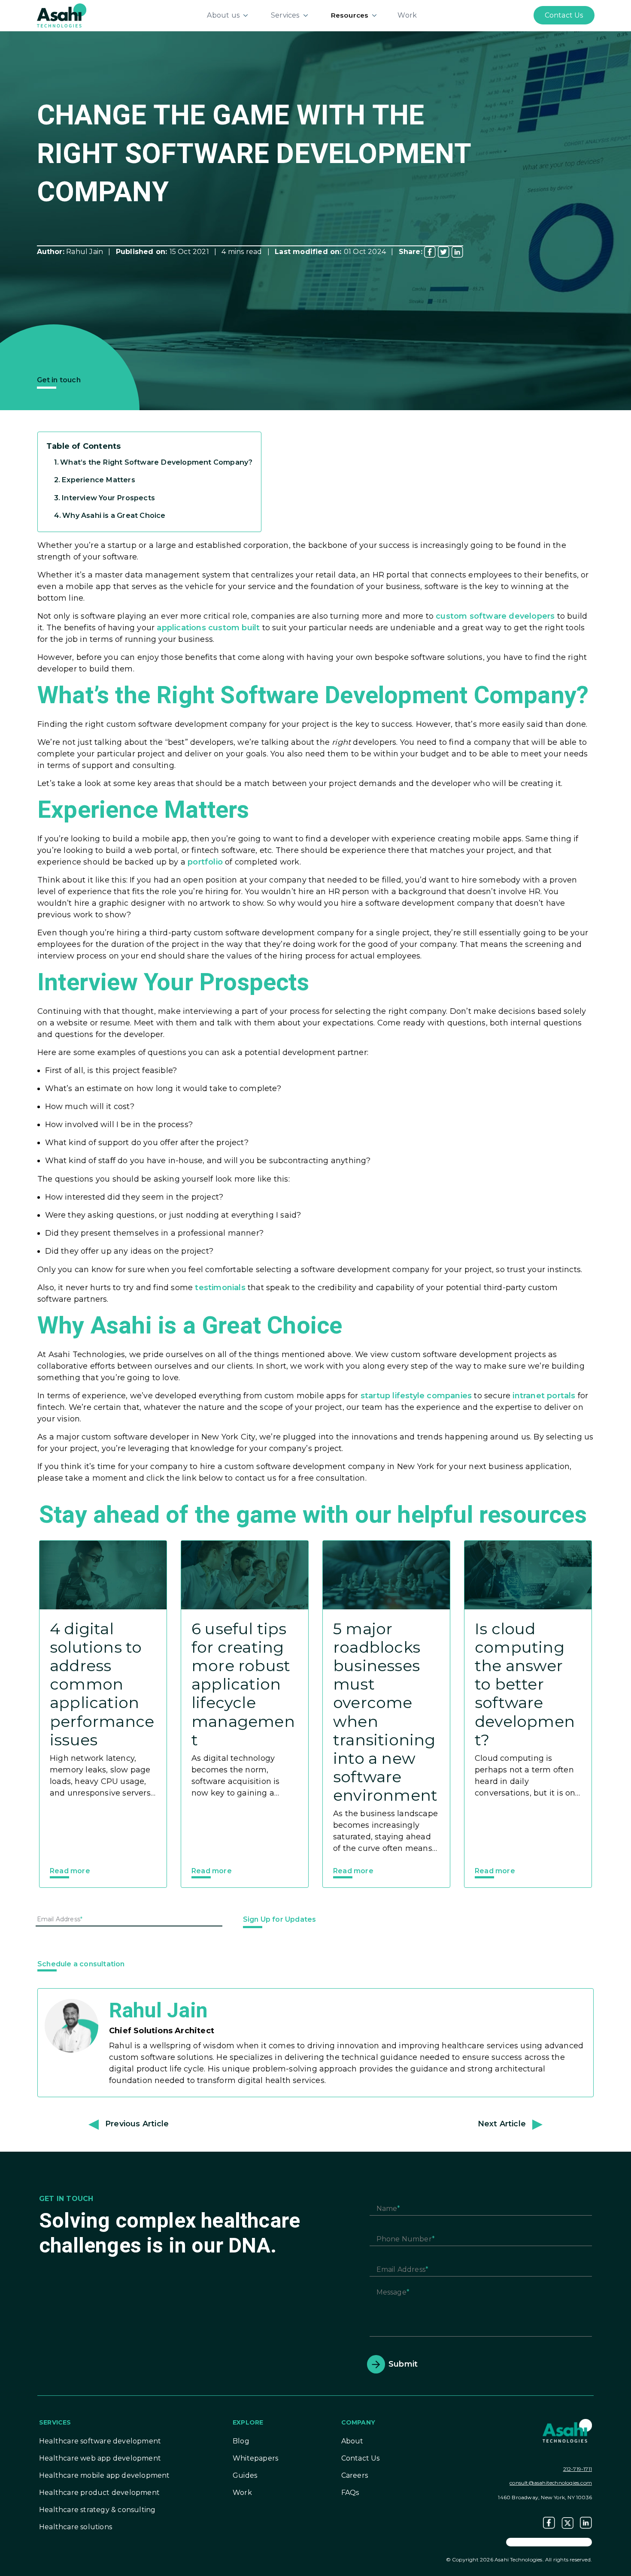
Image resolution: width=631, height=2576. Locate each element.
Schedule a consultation (81, 1964)
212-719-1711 (578, 2469)
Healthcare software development (100, 2441)
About (352, 2441)
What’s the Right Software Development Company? (156, 462)
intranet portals (544, 1396)
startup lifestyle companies (416, 1396)
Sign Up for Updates (280, 1919)
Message (391, 2293)
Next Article (502, 2124)
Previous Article (137, 2124)
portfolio (205, 862)
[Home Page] (62, 15)
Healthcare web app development (100, 2458)
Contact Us (361, 2458)
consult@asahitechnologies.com (551, 2483)
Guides (245, 2475)
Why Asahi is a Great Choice (114, 515)
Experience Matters (99, 480)
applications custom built (208, 628)
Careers (355, 2475)
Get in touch (59, 380)
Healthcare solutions (76, 2527)
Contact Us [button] (564, 15)
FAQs (350, 2493)
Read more (70, 1871)
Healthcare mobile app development (105, 2475)
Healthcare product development (99, 2493)
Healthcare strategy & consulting (97, 2510)
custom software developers (495, 616)
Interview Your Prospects (108, 498)
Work (407, 15)
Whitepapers (255, 2458)
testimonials (220, 1288)
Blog (241, 2441)
